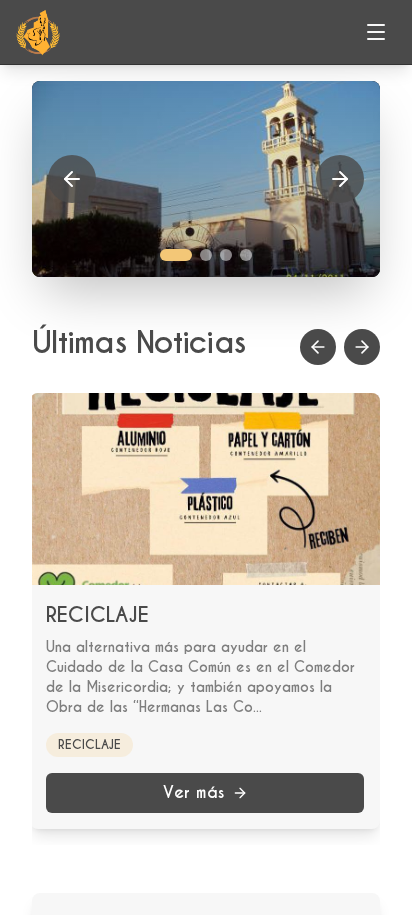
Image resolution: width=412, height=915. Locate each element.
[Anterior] (72, 179)
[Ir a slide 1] (176, 255)
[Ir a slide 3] (226, 255)
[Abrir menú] (376, 32)
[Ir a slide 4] (246, 255)
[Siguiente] (340, 179)
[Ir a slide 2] (206, 255)
